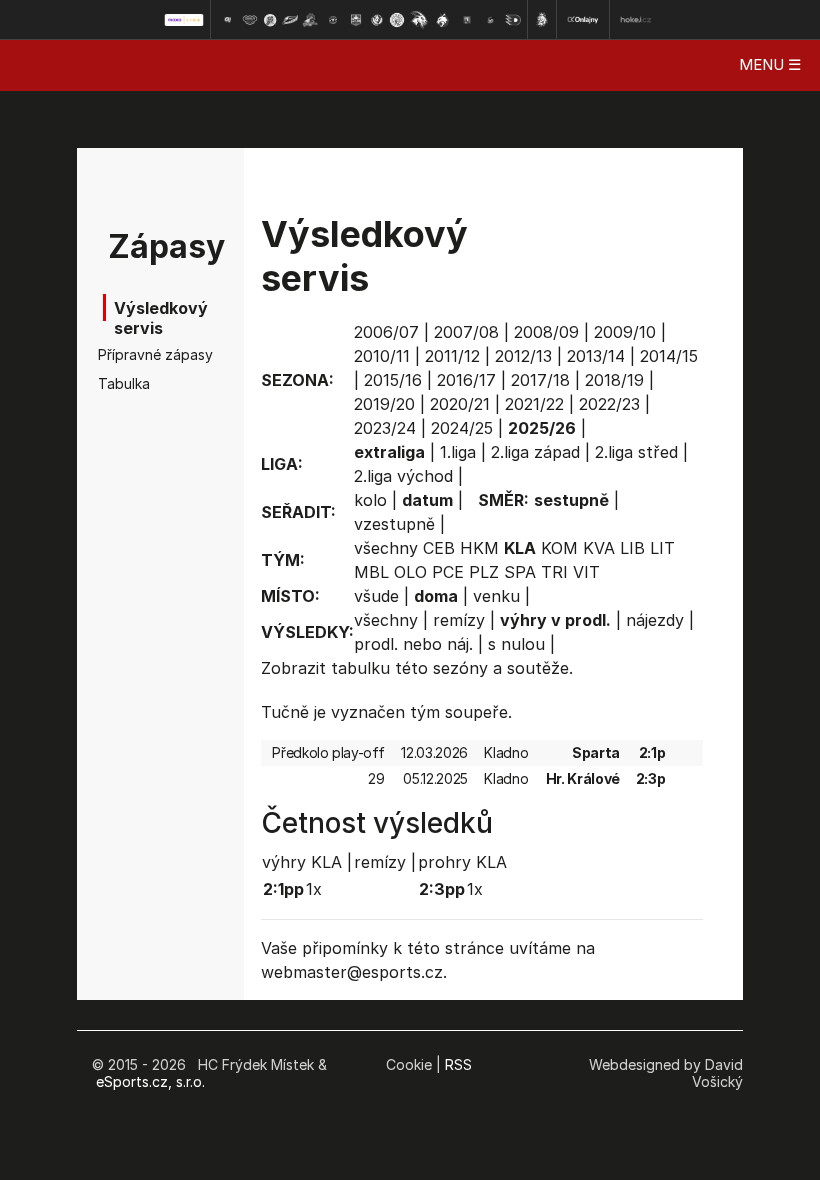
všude (376, 596)
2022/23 (609, 404)
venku (496, 596)
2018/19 (614, 380)
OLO (410, 572)
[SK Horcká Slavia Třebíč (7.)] (355, 20)
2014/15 (669, 356)
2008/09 (546, 332)
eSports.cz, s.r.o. (150, 1081)
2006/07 (386, 332)
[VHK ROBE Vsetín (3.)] (270, 20)
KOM (559, 548)
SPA (520, 572)
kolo (370, 500)
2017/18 (540, 380)
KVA (599, 548)
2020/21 (460, 404)
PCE (448, 572)
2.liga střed (636, 452)
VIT (586, 572)
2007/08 (466, 332)
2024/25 (462, 428)
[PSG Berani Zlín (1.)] (227, 20)
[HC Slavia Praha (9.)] (397, 20)
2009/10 (625, 332)
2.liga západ (535, 452)
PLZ (484, 572)
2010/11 (382, 356)
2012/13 (523, 356)
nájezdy (655, 620)
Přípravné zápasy (134, 354)
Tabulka (124, 383)
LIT (662, 548)
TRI (554, 572)
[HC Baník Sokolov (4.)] (290, 20)
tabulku (360, 668)
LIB (632, 548)
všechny (386, 548)
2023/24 (385, 428)
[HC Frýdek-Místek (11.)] (443, 20)
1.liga (458, 452)
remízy (459, 620)
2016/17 (466, 380)
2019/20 (384, 404)
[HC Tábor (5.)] (310, 20)
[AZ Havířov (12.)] (467, 20)
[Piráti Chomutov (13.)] (491, 20)
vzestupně (394, 524)
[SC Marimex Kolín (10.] (419, 20)
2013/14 (596, 356)
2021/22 (534, 404)
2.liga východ (403, 476)
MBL (371, 572)
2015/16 (393, 380)
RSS (458, 1064)
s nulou (516, 644)
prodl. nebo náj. (413, 644)
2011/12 (452, 356)
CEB (439, 548)
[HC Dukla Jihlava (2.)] (250, 20)
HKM (479, 548)
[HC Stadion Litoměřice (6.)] (333, 20)
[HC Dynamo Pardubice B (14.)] (513, 20)
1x (314, 889)
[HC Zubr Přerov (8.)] (377, 20)
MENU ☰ (770, 64)
